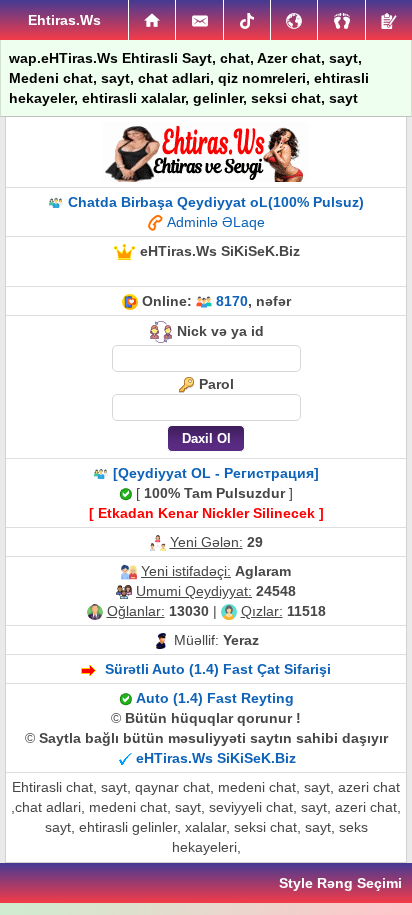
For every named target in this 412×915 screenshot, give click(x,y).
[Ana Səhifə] (152, 20)
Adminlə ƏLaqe (216, 222)
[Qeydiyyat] (389, 20)
